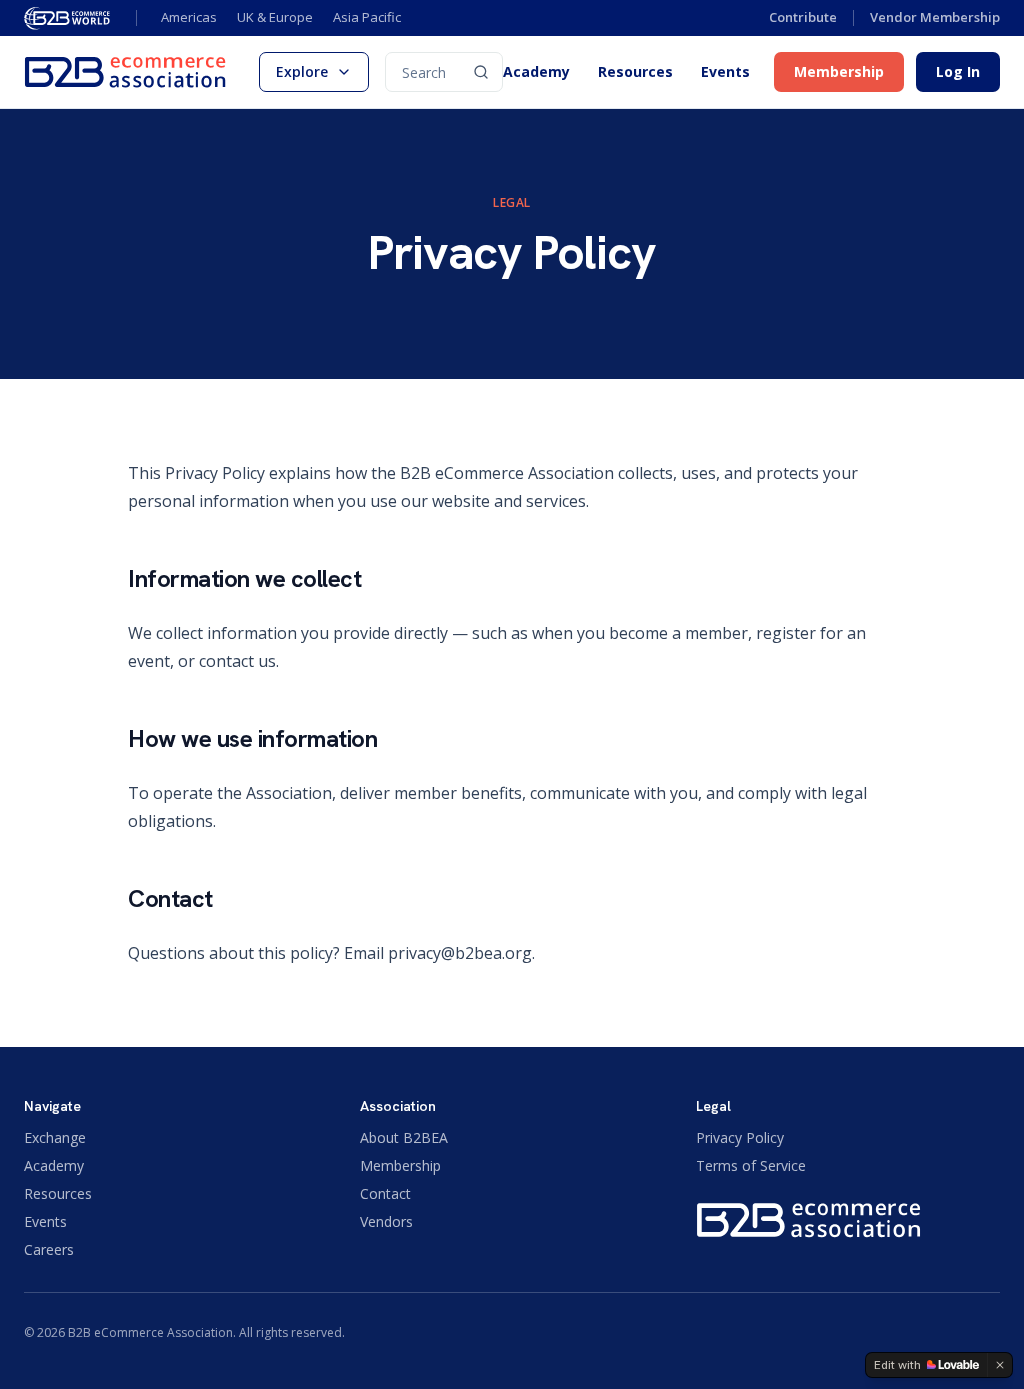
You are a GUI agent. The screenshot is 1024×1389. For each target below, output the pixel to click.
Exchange (55, 1137)
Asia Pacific (367, 17)
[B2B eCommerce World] (68, 18)
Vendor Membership (935, 17)
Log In (958, 71)
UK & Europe (275, 17)
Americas (189, 17)
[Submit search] (481, 72)
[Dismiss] (1000, 1365)
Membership (839, 71)
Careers (49, 1249)
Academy (536, 72)
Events (725, 72)
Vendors (386, 1221)
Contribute (803, 17)
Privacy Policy (740, 1137)
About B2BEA (404, 1137)
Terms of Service (751, 1165)
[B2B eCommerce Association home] (125, 72)
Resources (635, 72)
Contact (385, 1193)
